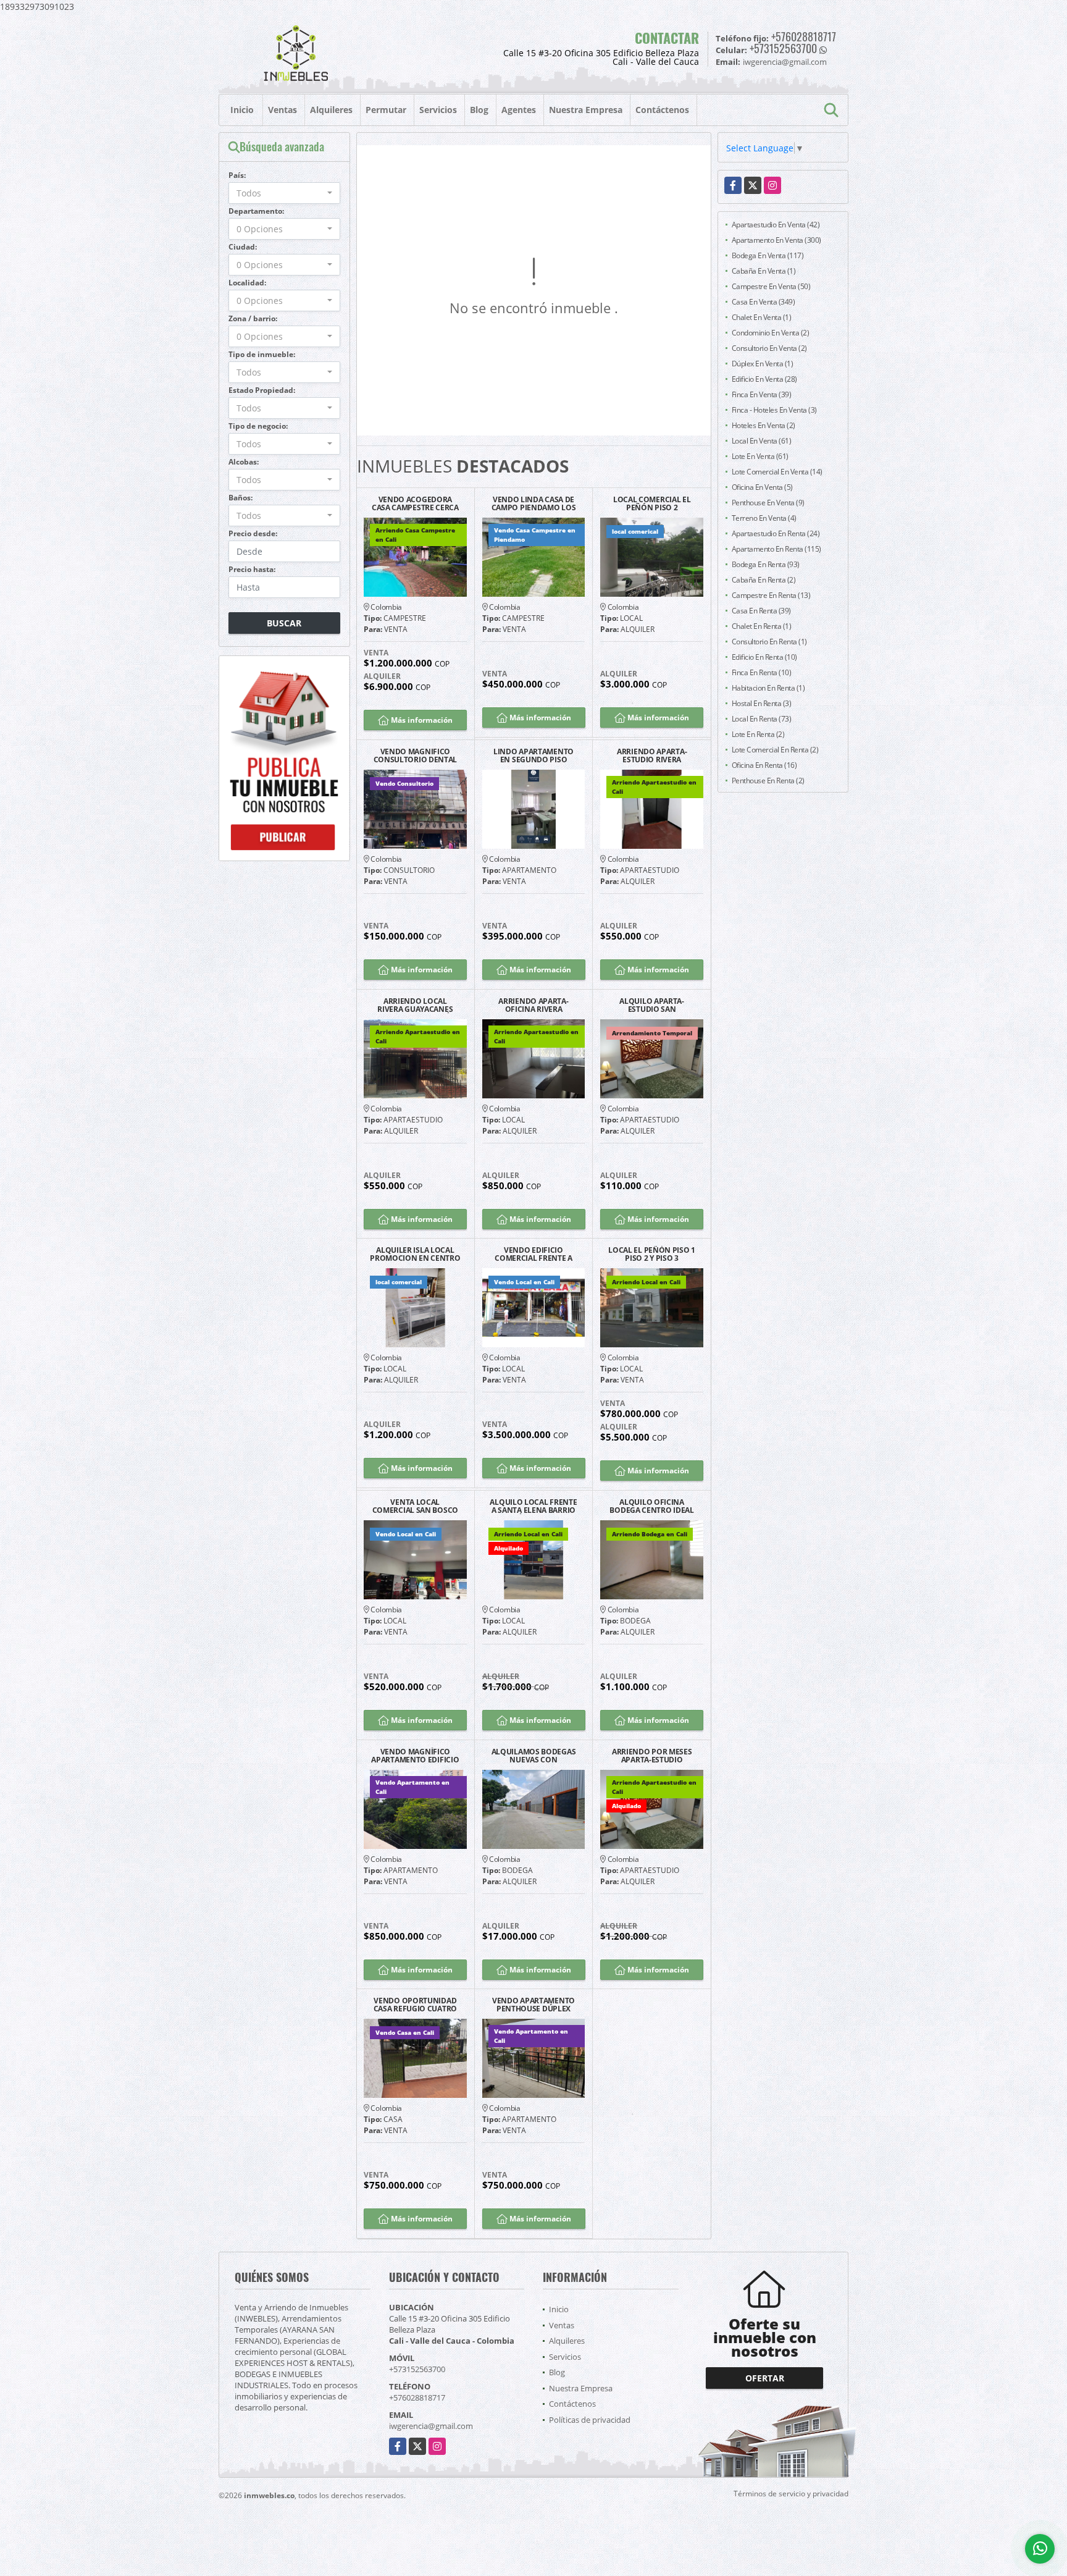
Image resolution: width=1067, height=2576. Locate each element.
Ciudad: (243, 247)
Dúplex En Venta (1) (763, 364)
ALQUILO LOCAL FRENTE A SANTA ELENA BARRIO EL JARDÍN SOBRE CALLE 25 (533, 1506)
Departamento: (256, 211)
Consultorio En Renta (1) (769, 642)
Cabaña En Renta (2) (764, 580)
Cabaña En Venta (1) (764, 271)
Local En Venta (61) (762, 441)
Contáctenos (662, 110)
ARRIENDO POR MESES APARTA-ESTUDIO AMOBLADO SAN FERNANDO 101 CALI (652, 1756)
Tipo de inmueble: (262, 354)
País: (237, 175)
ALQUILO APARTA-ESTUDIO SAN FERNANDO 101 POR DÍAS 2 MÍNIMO (652, 1005)
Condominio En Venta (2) (771, 333)
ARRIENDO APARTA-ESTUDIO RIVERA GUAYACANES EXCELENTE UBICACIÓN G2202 (652, 756)
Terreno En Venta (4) (764, 518)
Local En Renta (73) (762, 719)
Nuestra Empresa (586, 110)
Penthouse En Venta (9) (768, 503)
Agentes (519, 110)
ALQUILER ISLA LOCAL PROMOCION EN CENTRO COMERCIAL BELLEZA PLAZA (415, 1254)
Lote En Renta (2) (758, 734)
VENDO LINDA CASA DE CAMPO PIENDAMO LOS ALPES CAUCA (534, 503)
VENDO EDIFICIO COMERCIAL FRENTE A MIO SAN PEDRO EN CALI (533, 1254)
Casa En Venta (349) (764, 302)
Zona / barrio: (253, 318)
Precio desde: (253, 533)
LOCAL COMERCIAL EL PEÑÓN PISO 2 (652, 503)
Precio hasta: (252, 569)
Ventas (282, 110)
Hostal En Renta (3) (762, 703)
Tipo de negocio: (258, 426)
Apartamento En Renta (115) (776, 549)
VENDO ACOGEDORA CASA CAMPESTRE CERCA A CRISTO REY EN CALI (415, 503)
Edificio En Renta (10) (764, 657)
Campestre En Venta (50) (771, 286)
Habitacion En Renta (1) (768, 688)
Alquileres (331, 110)
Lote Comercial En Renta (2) (775, 750)
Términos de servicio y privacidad (791, 2494)
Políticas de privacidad (590, 2420)
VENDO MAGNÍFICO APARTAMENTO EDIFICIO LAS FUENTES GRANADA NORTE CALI (415, 1756)
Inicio (242, 110)
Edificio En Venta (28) (764, 379)
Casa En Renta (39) (761, 611)
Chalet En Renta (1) (762, 626)
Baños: (241, 498)
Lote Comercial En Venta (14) (777, 472)
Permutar (386, 110)
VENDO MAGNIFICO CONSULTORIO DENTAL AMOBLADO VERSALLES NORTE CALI (416, 756)
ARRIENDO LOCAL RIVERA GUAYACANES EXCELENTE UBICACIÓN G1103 (415, 1005)
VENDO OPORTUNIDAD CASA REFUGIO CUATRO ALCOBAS (415, 2005)
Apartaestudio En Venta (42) (776, 225)
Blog (479, 110)
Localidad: (247, 283)
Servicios (438, 110)
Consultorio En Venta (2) (769, 348)
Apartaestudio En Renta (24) (776, 533)
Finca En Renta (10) (762, 672)
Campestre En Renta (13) (771, 595)
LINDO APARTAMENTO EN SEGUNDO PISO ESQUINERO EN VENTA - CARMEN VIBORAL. (533, 756)
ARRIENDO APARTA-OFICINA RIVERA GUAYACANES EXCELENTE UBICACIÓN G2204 (533, 1005)
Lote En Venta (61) (760, 456)
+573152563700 (783, 48)
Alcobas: (244, 462)
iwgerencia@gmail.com (431, 2426)
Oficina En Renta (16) (764, 765)
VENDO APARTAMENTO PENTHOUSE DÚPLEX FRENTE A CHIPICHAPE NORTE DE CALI (533, 2005)
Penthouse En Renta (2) (768, 781)
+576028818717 (804, 36)
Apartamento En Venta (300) (776, 240)
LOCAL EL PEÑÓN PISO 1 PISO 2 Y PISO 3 (652, 1254)
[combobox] (284, 193)
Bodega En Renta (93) (766, 564)
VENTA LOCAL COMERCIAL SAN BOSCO (415, 1506)
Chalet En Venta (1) (762, 317)
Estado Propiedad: (262, 390)
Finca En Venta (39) (762, 394)
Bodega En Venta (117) (768, 255)
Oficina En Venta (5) (762, 487)
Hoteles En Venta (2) (764, 425)
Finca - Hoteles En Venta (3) (774, 410)
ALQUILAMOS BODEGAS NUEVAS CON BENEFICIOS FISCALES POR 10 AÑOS (534, 1756)
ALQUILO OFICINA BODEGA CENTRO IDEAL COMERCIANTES (651, 1506)
